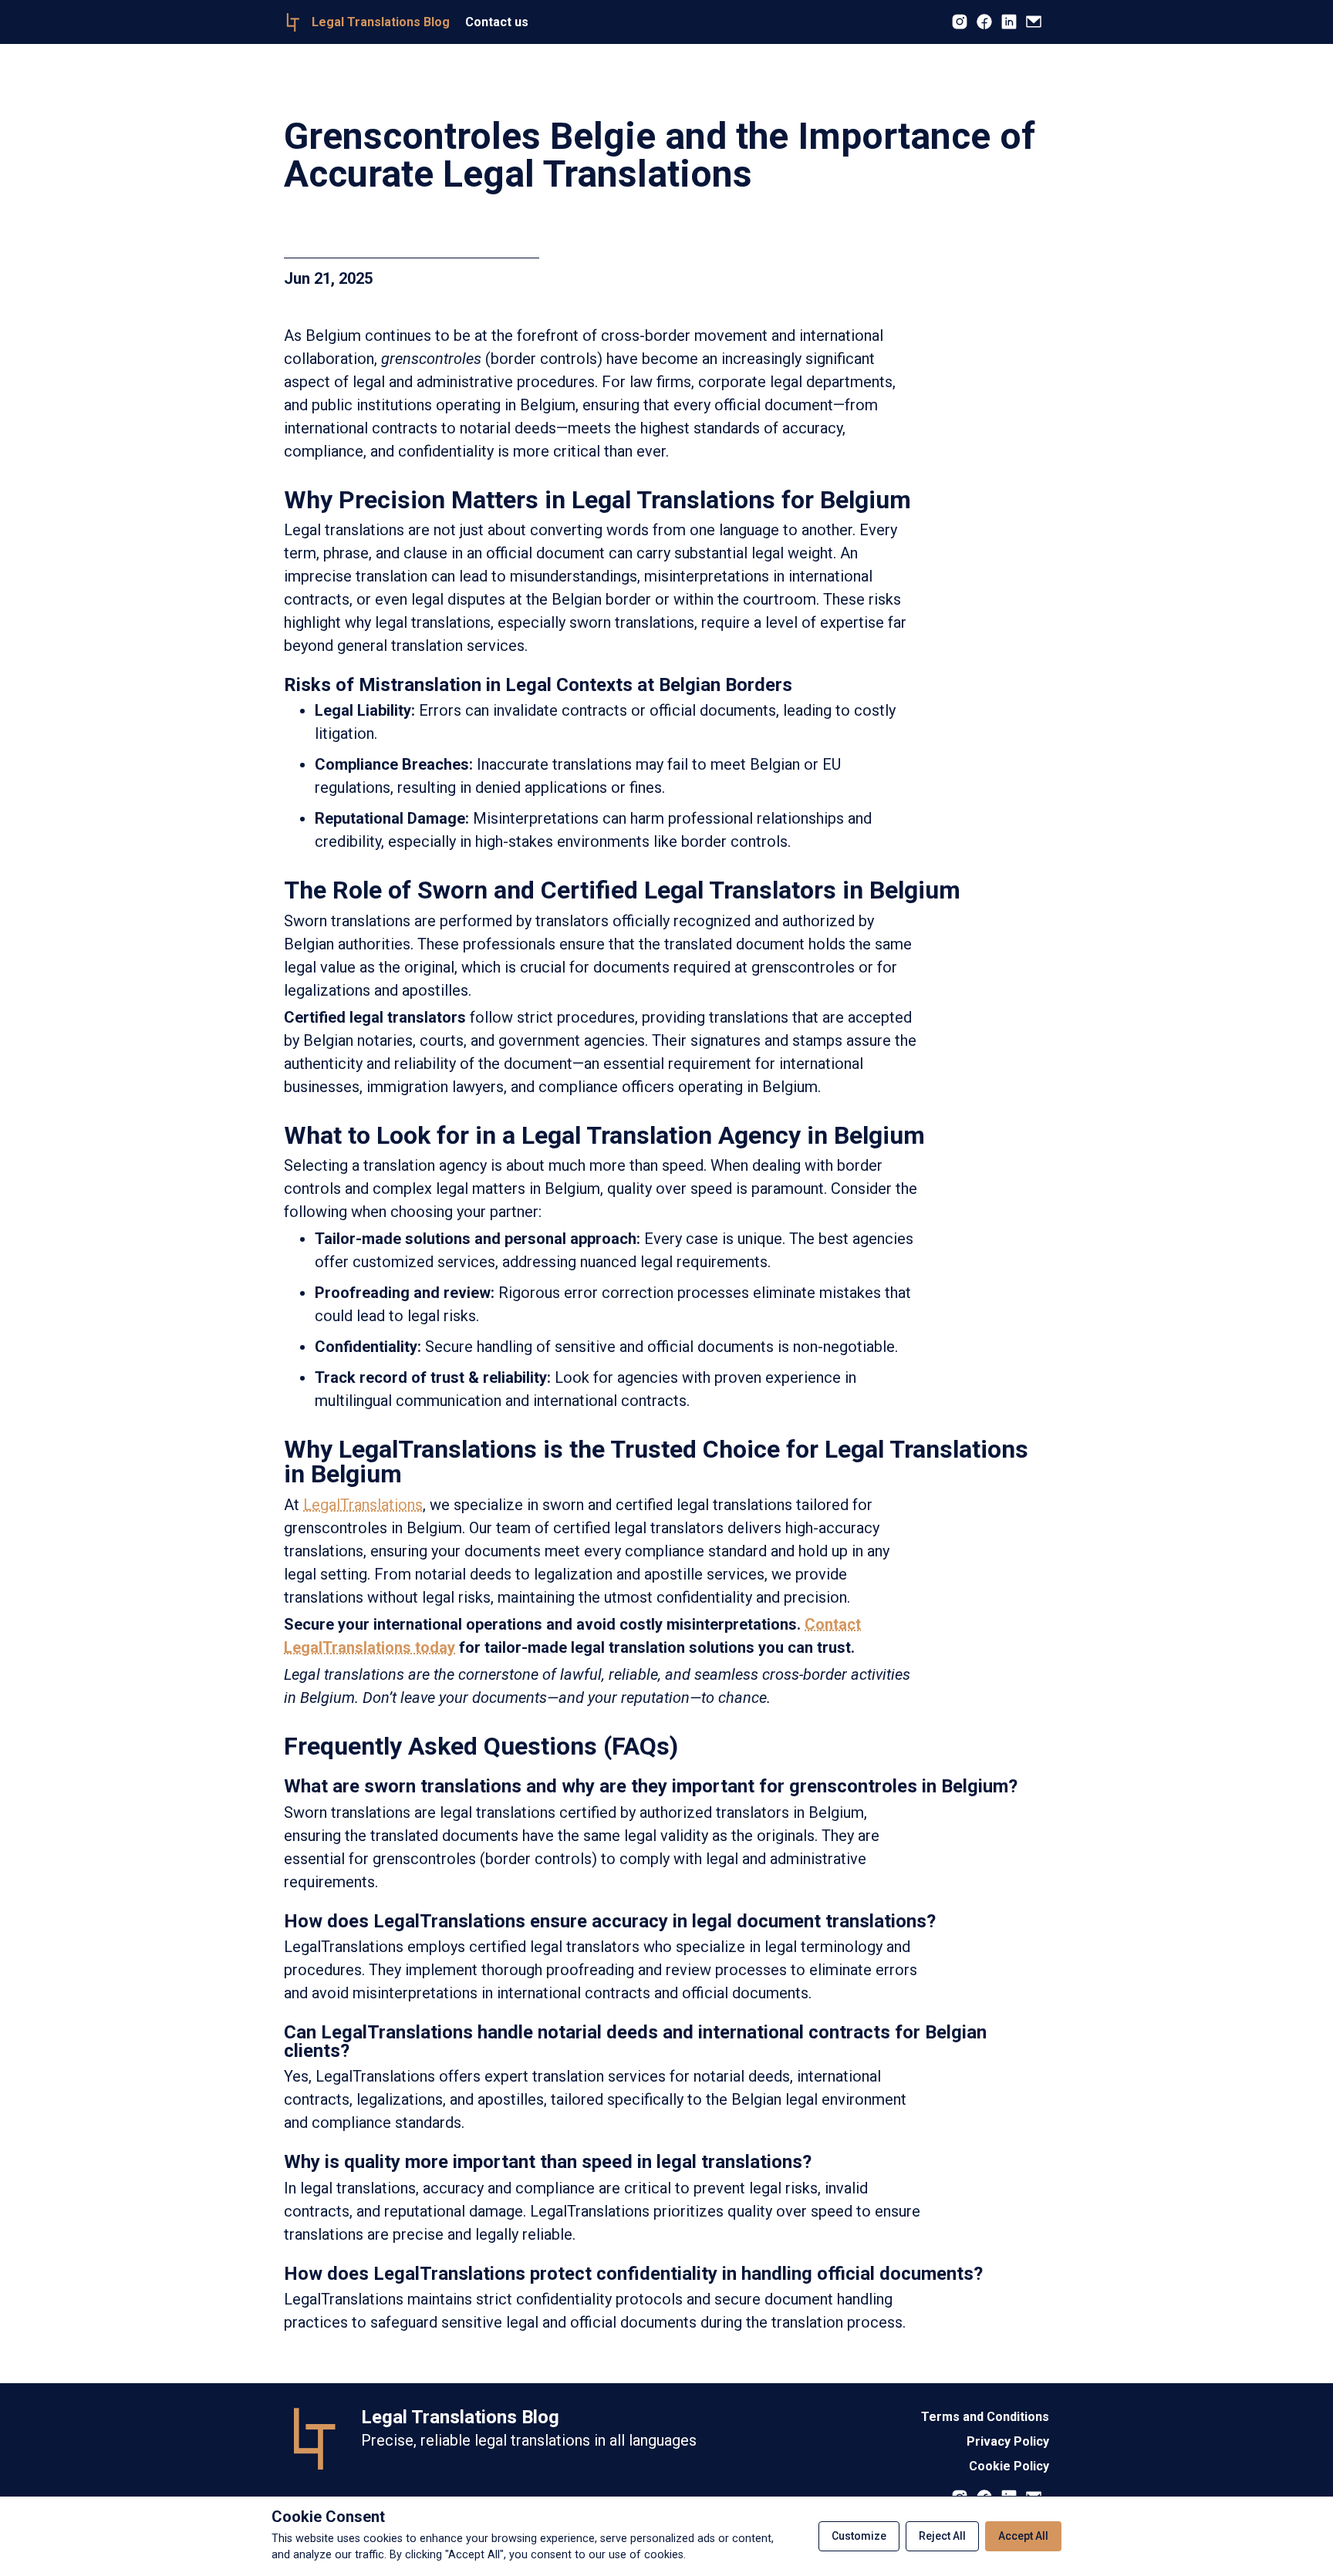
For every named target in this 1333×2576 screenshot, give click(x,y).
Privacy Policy (1008, 2441)
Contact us (497, 22)
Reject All (942, 2536)
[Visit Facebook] (984, 23)
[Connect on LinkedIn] (1009, 23)
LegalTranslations (363, 1505)
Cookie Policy (1009, 2466)
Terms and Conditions (985, 2417)
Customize (859, 2536)
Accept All (1023, 2536)
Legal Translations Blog (460, 2417)
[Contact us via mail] (1034, 23)
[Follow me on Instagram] (960, 23)
